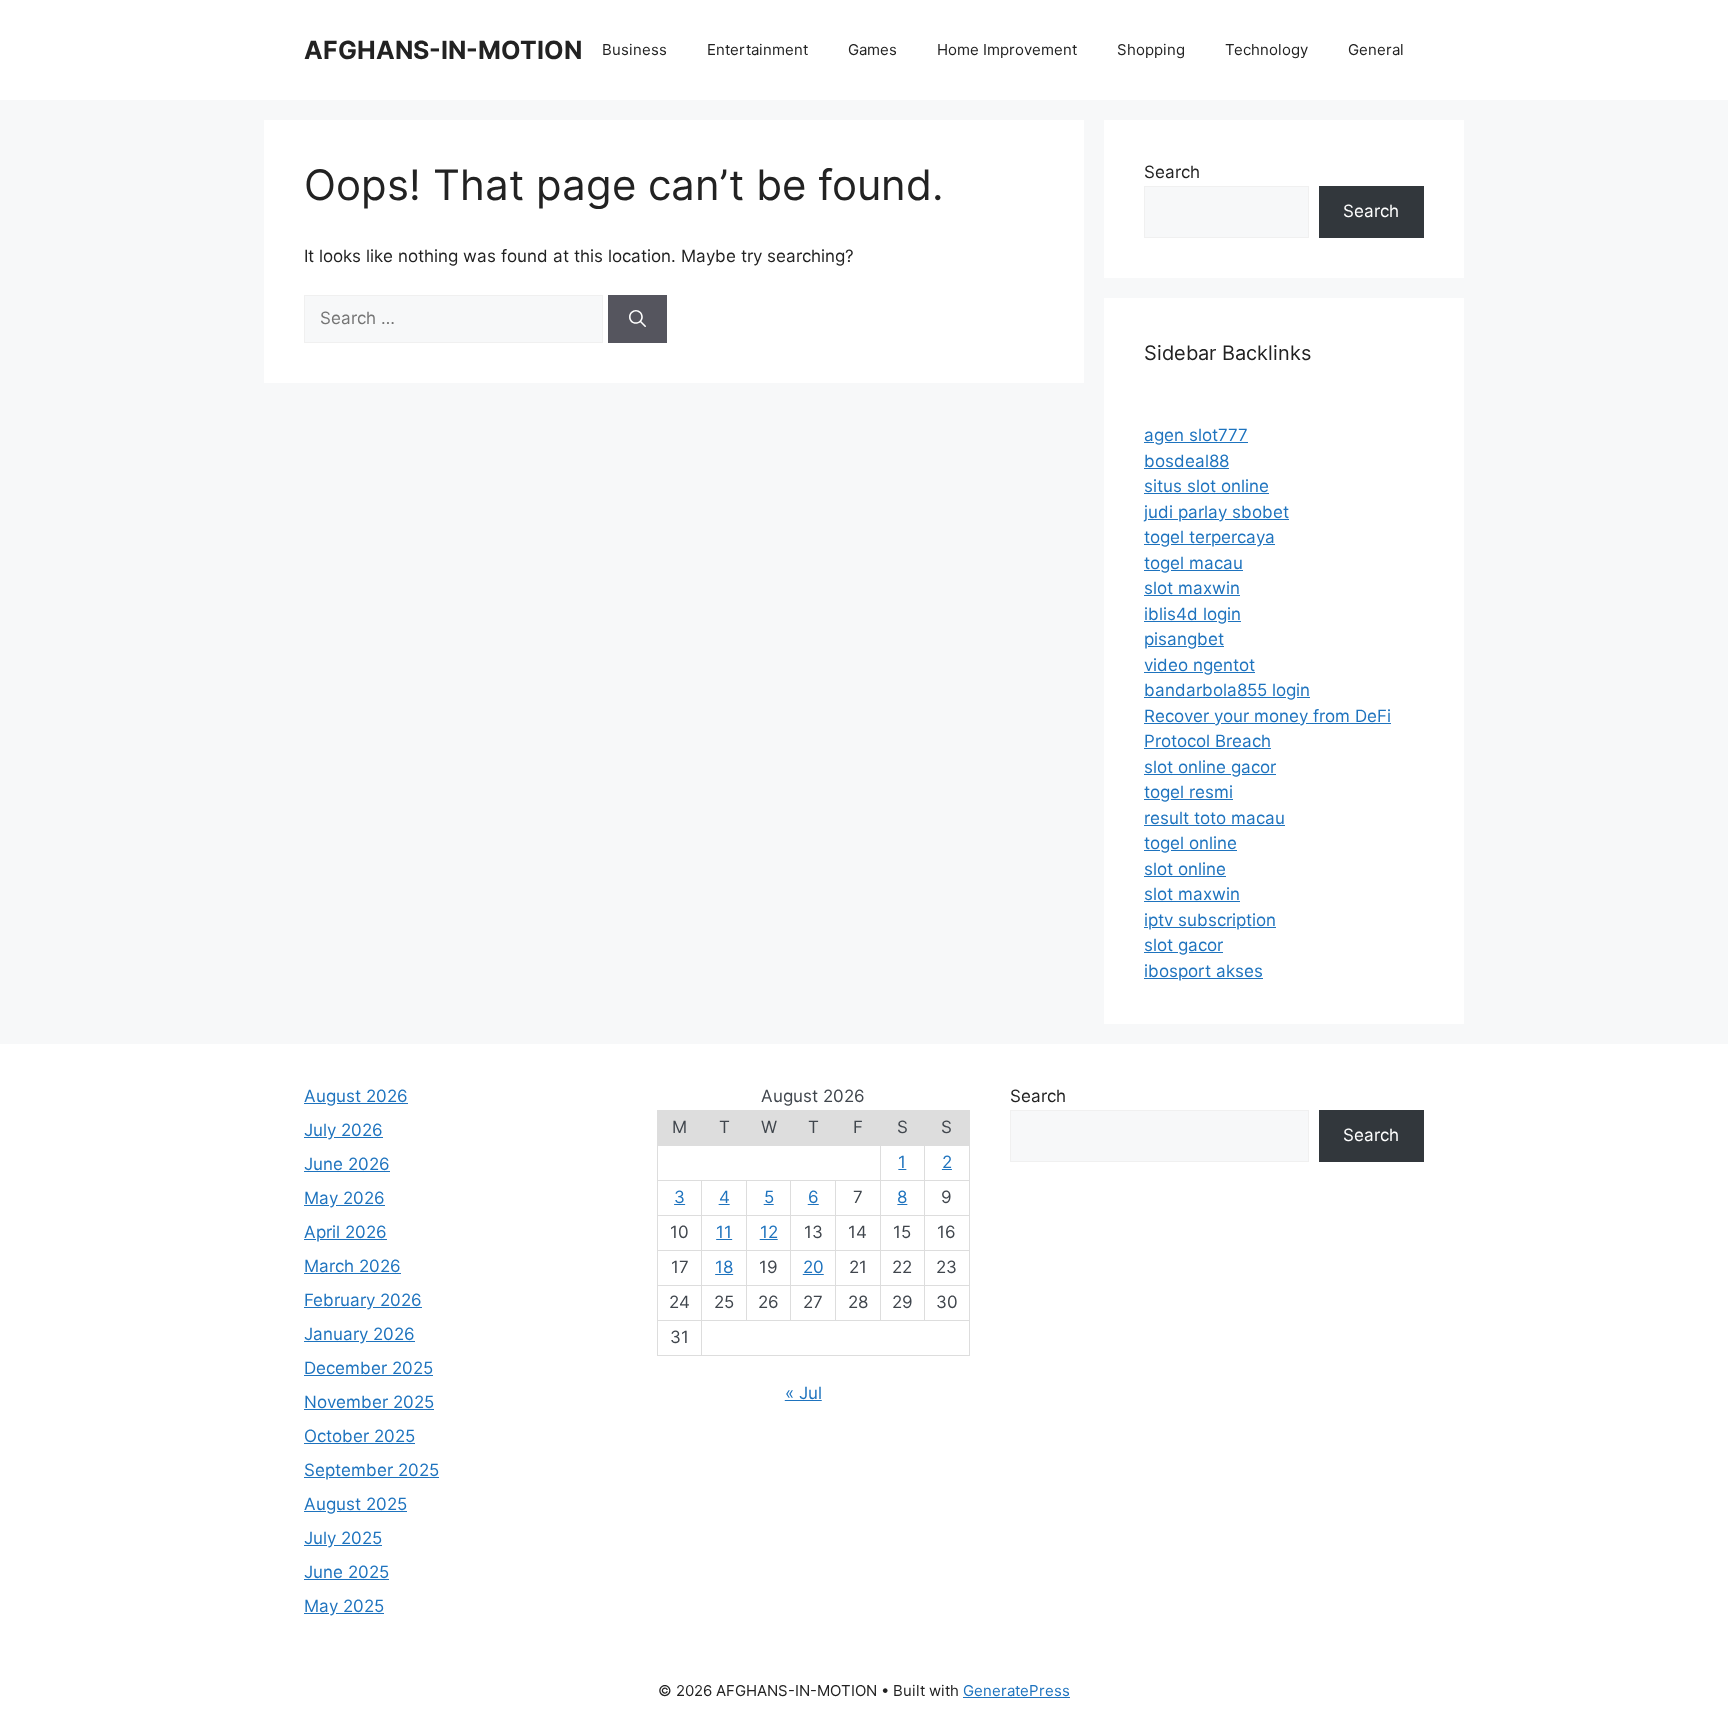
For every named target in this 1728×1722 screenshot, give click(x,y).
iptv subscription (1210, 920)
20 (813, 1267)
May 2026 (344, 1198)
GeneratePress (1016, 1690)
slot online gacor (1210, 767)
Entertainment (757, 49)
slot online (1185, 869)
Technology (1266, 49)
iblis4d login (1192, 614)
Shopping (1151, 49)
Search (1172, 172)
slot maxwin (1192, 588)
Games (872, 49)
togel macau (1193, 563)
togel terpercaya (1209, 537)
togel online (1190, 843)
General (1376, 49)
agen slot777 (1196, 435)
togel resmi (1188, 792)
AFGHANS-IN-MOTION (443, 50)
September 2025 (371, 1470)
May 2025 (344, 1606)
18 (724, 1267)
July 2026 (343, 1130)
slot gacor (1183, 945)
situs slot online (1206, 486)
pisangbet (1184, 639)
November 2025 (369, 1402)
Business (634, 49)
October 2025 (359, 1436)
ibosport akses (1203, 971)
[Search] (637, 319)
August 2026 (356, 1096)
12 (769, 1232)
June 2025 (346, 1572)
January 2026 (359, 1334)
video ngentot (1199, 665)
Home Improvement (1007, 49)
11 (724, 1232)
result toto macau (1214, 818)
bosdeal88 (1186, 461)
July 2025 (343, 1538)
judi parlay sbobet (1216, 512)
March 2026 (352, 1266)
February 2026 (363, 1300)
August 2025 (355, 1504)
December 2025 (368, 1368)
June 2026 (347, 1164)
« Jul (803, 1393)
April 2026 (345, 1232)
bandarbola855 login (1227, 690)
